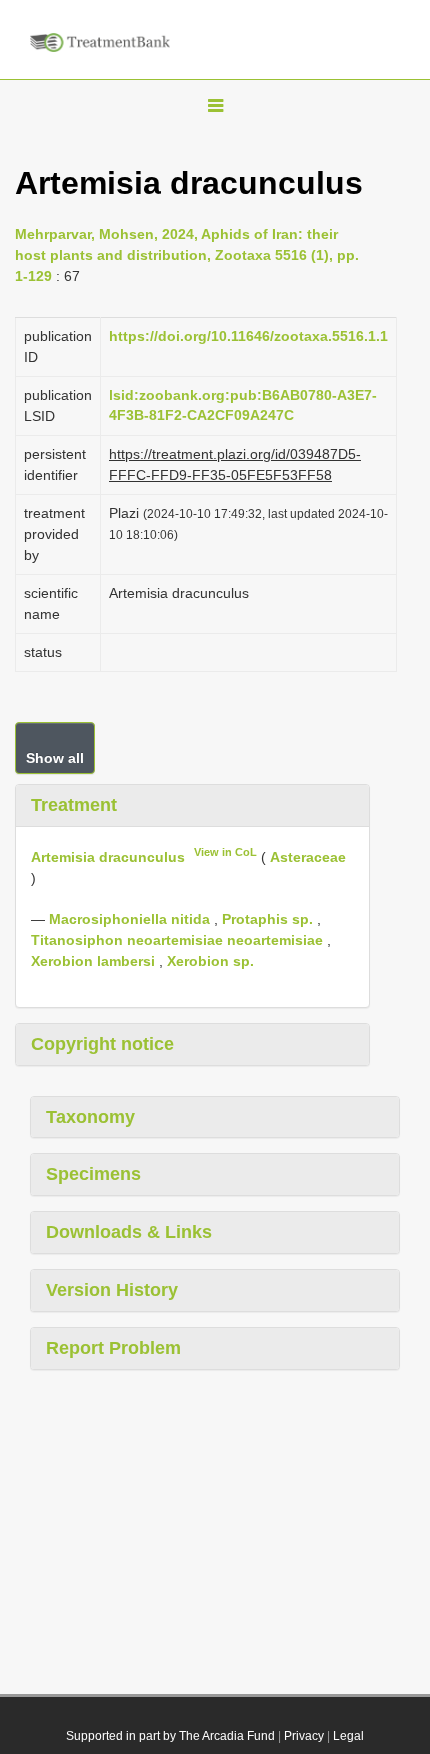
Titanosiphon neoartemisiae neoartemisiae (177, 940)
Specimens (93, 1174)
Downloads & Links (129, 1232)
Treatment (74, 805)
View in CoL (225, 852)
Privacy (304, 1736)
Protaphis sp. (267, 919)
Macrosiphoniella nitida (129, 919)
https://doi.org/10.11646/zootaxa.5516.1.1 (248, 336)
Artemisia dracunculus (108, 857)
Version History (112, 1290)
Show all (55, 758)
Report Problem (113, 1348)
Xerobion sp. (210, 961)
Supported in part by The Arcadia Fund (170, 1736)
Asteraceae (308, 857)
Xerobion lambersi (93, 961)
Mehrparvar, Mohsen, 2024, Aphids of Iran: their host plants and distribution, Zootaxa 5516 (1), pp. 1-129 (187, 255)
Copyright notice (102, 1044)
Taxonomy (90, 1117)
